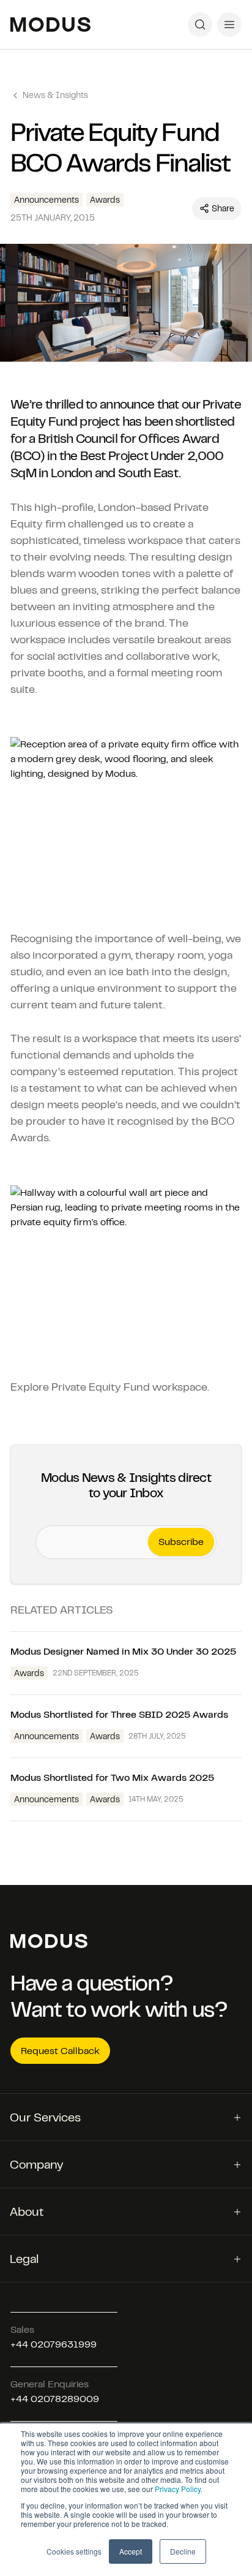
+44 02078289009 (55, 2399)
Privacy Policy (178, 2489)
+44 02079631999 (54, 2344)
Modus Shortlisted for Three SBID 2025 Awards (119, 1714)
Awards (105, 200)
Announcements (46, 200)
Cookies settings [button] (74, 2551)
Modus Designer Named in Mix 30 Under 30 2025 (126, 1651)
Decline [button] (183, 2551)
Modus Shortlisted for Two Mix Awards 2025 (112, 1777)
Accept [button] (131, 2551)
